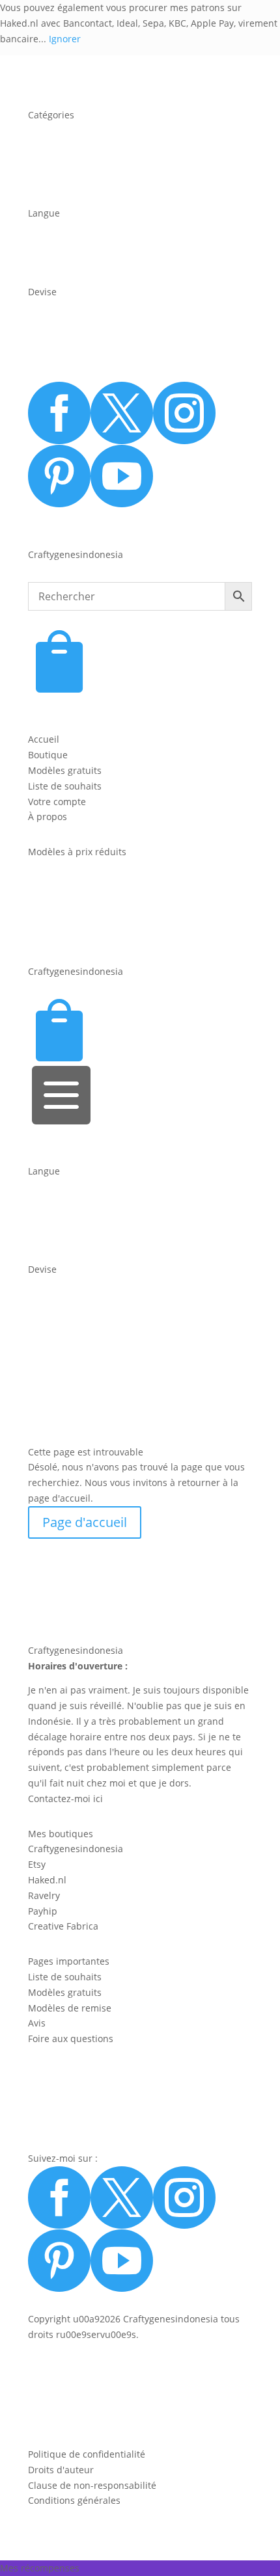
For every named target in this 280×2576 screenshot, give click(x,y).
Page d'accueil (85, 1522)
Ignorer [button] (65, 39)
